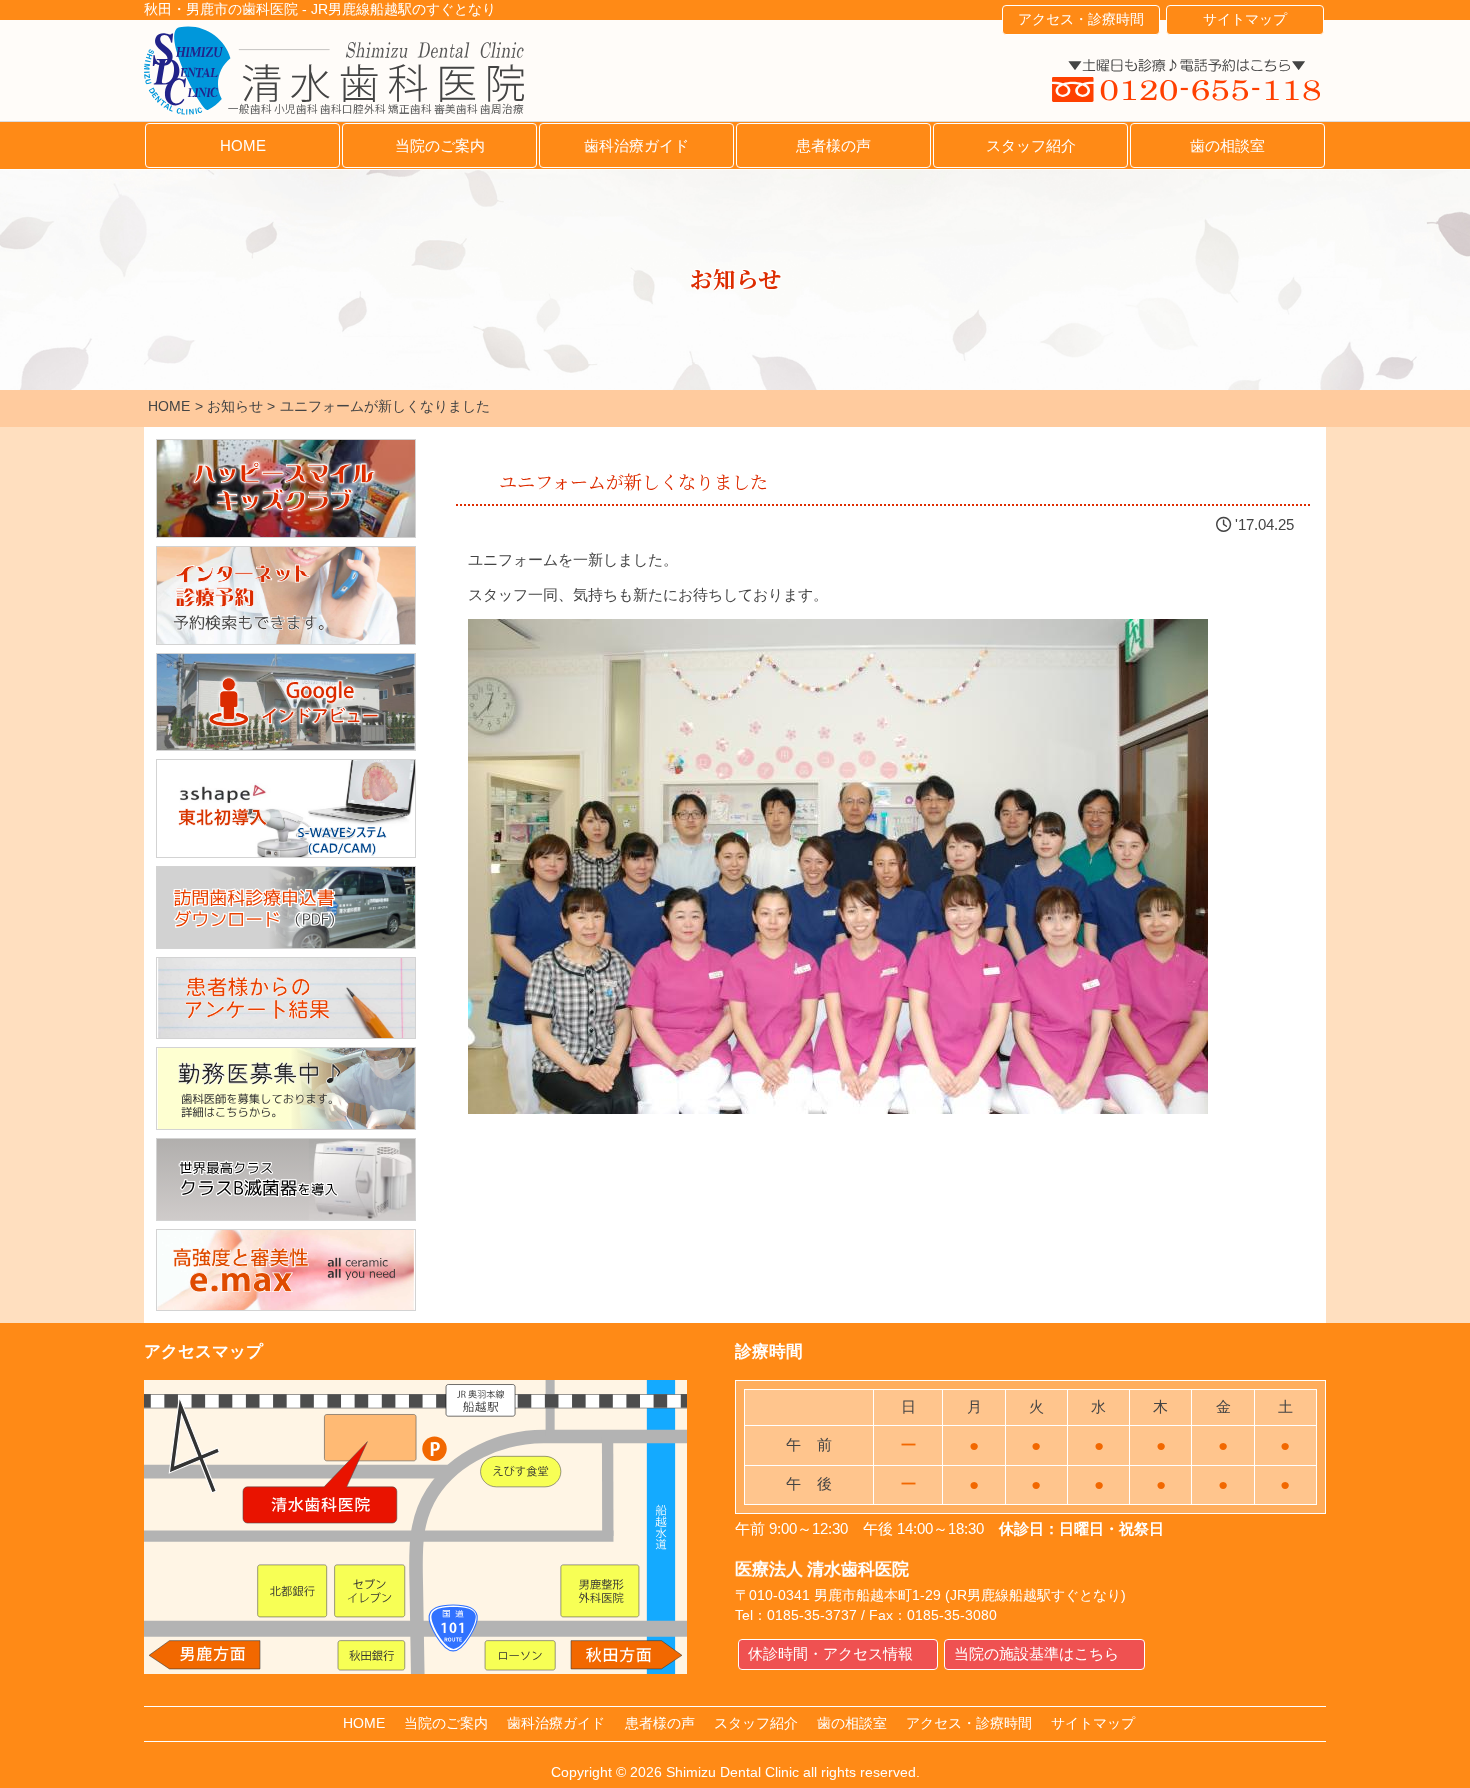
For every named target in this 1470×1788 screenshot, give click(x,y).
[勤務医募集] (286, 1088)
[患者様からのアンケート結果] (286, 998)
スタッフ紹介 (1031, 145)
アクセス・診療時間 (1081, 19)
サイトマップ (1245, 19)
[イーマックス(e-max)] (286, 1270)
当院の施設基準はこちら (1036, 1653)
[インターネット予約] (286, 595)
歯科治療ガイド (636, 145)
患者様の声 (833, 145)
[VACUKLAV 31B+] (286, 1179)
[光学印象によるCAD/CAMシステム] (286, 808)
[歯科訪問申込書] (286, 907)
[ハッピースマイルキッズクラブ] (286, 488)
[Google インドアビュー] (286, 702)
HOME (243, 145)
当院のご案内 (440, 145)
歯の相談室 (1227, 145)
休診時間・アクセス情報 (830, 1653)
